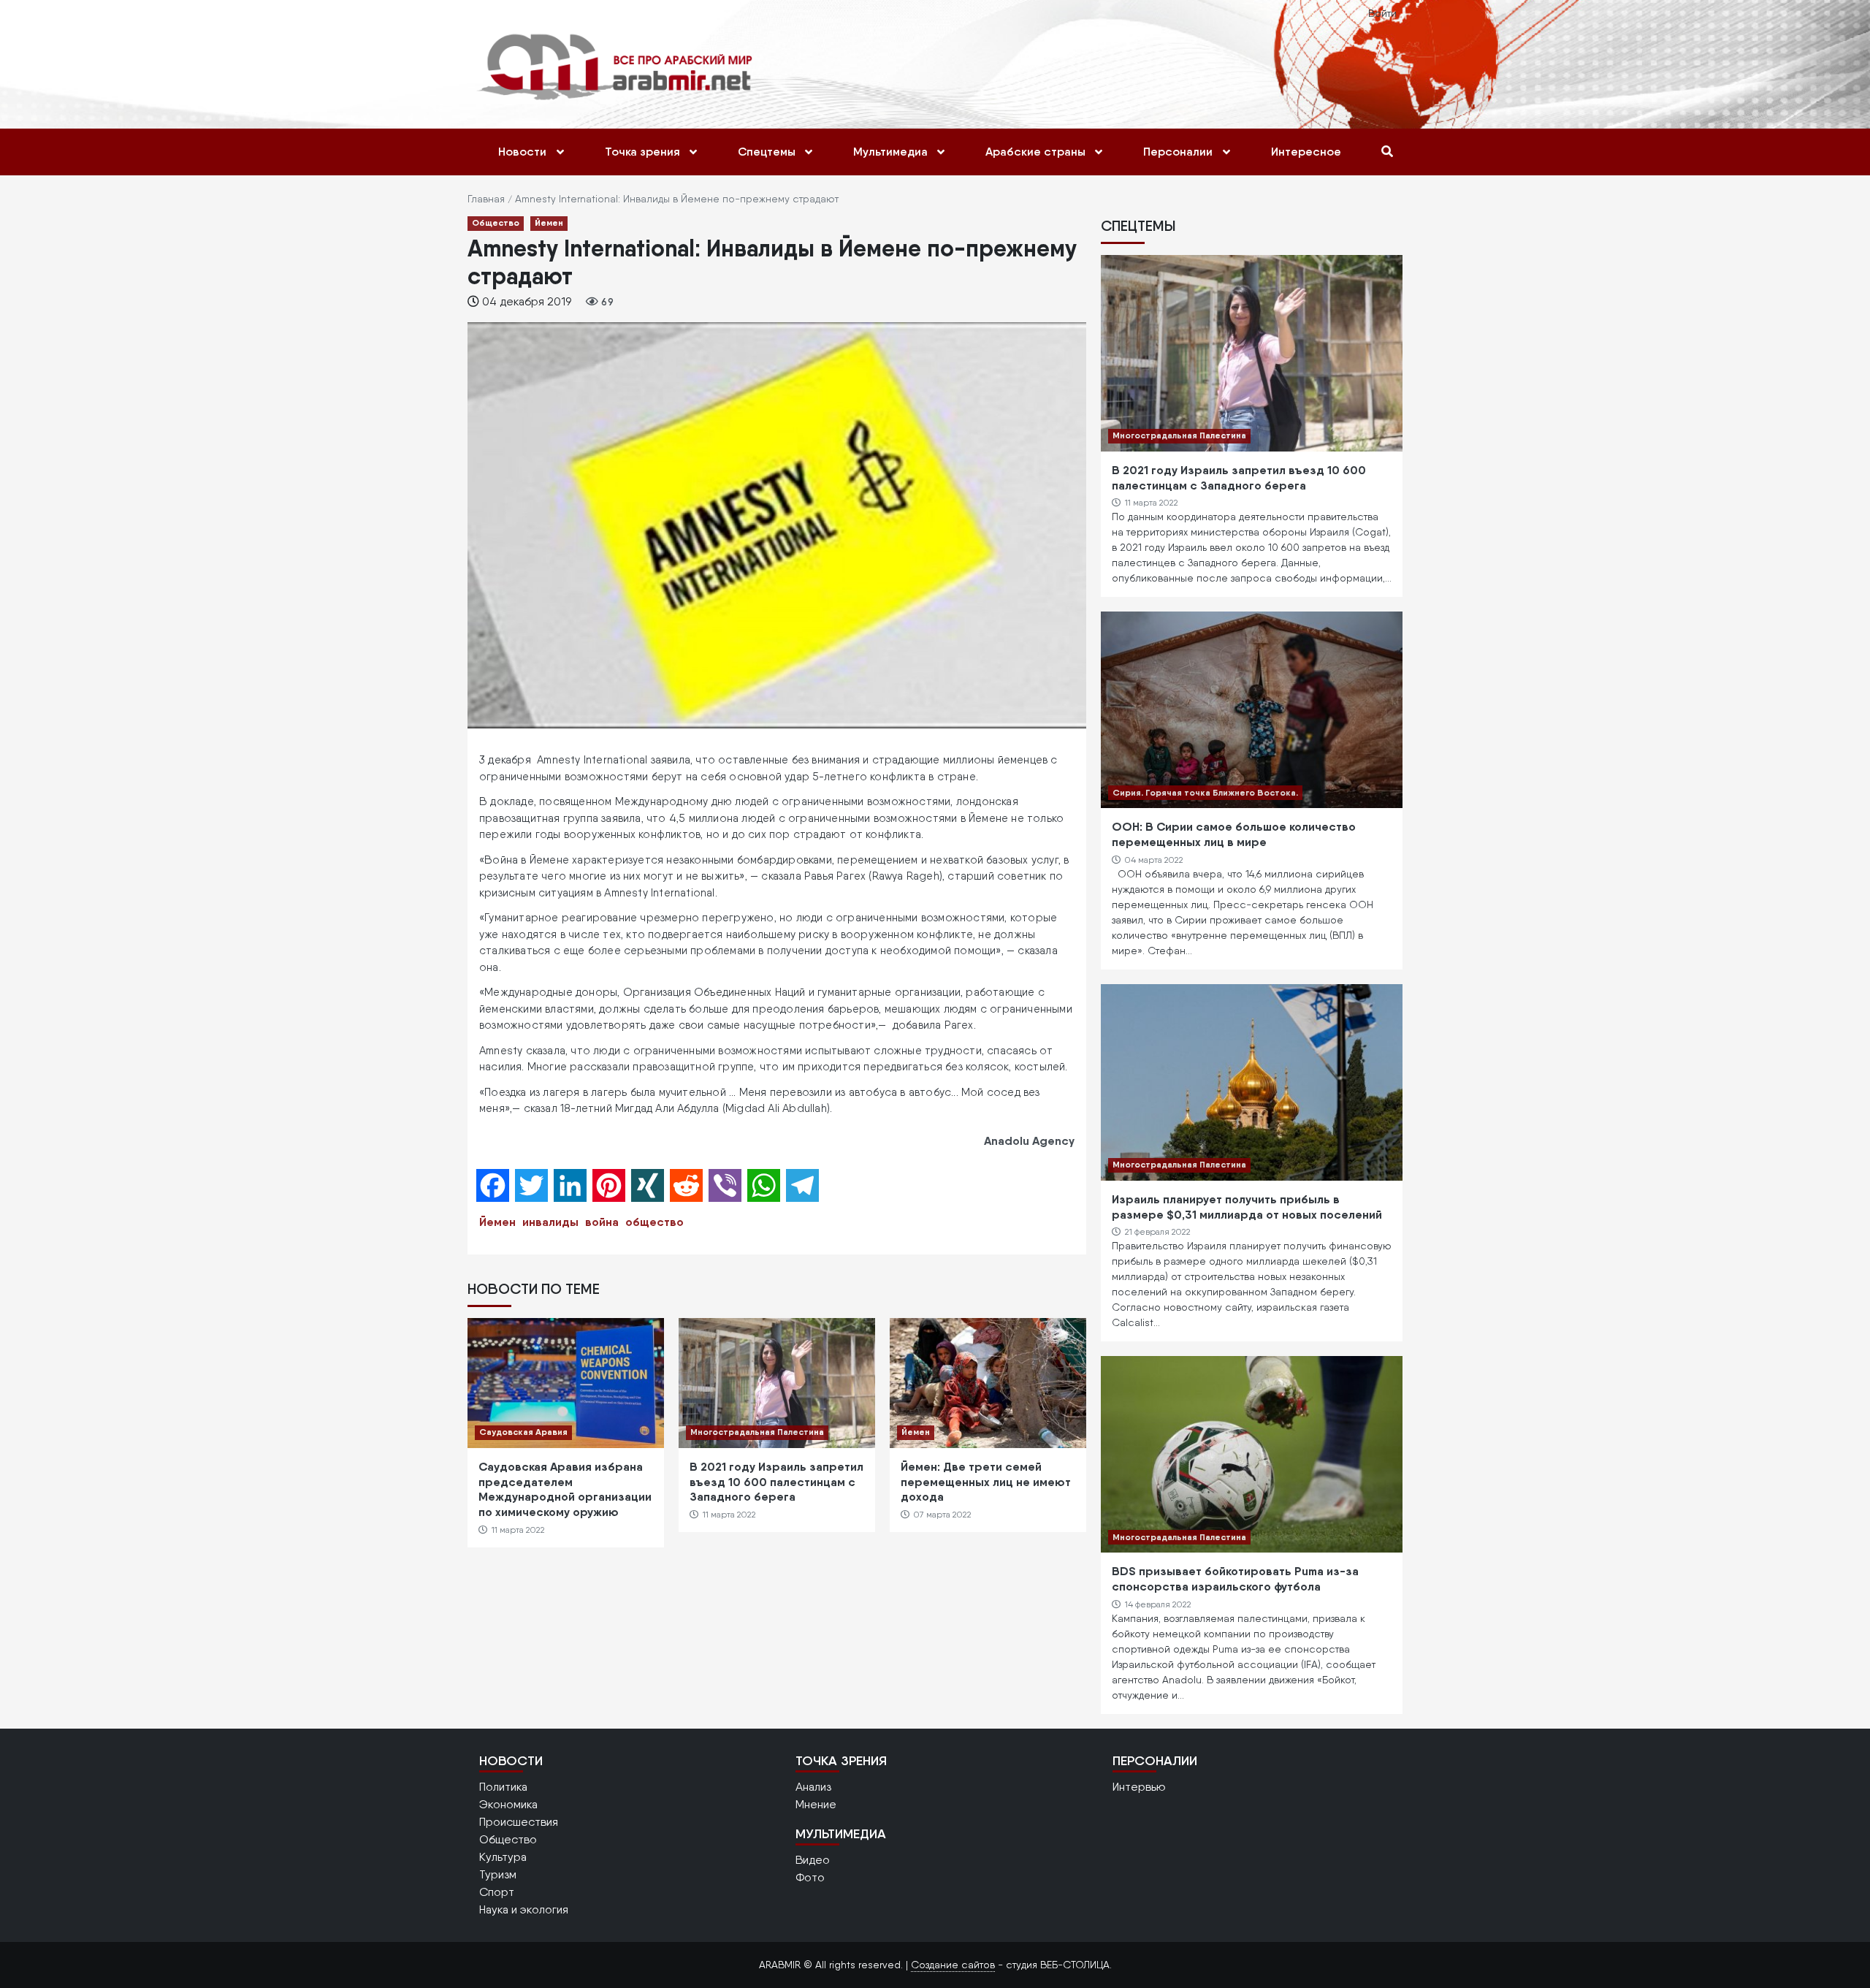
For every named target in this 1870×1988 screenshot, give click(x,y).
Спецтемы (767, 152)
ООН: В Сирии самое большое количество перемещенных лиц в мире (1234, 834)
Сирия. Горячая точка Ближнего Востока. (1205, 792)
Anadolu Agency (1029, 1140)
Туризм (498, 1874)
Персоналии (1178, 152)
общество (654, 1222)
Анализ (813, 1787)
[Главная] (618, 66)
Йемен (549, 222)
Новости (522, 152)
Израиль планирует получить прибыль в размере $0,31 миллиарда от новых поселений (1247, 1207)
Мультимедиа (890, 152)
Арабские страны (1035, 152)
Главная (486, 199)
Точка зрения (642, 152)
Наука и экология (524, 1909)
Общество (496, 222)
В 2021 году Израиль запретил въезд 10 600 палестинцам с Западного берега (776, 1482)
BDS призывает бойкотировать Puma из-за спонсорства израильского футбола (1235, 1578)
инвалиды (550, 1222)
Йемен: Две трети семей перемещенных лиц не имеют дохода (986, 1482)
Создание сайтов (953, 1965)
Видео (813, 1860)
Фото (810, 1877)
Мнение (816, 1804)
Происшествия (519, 1822)
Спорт (497, 1892)
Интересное (1306, 152)
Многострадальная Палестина (757, 1432)
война (602, 1222)
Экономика (508, 1804)
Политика (503, 1787)
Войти (1382, 13)
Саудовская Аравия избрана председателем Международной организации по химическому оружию (565, 1489)
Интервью (1139, 1787)
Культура (503, 1857)
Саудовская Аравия (523, 1432)
